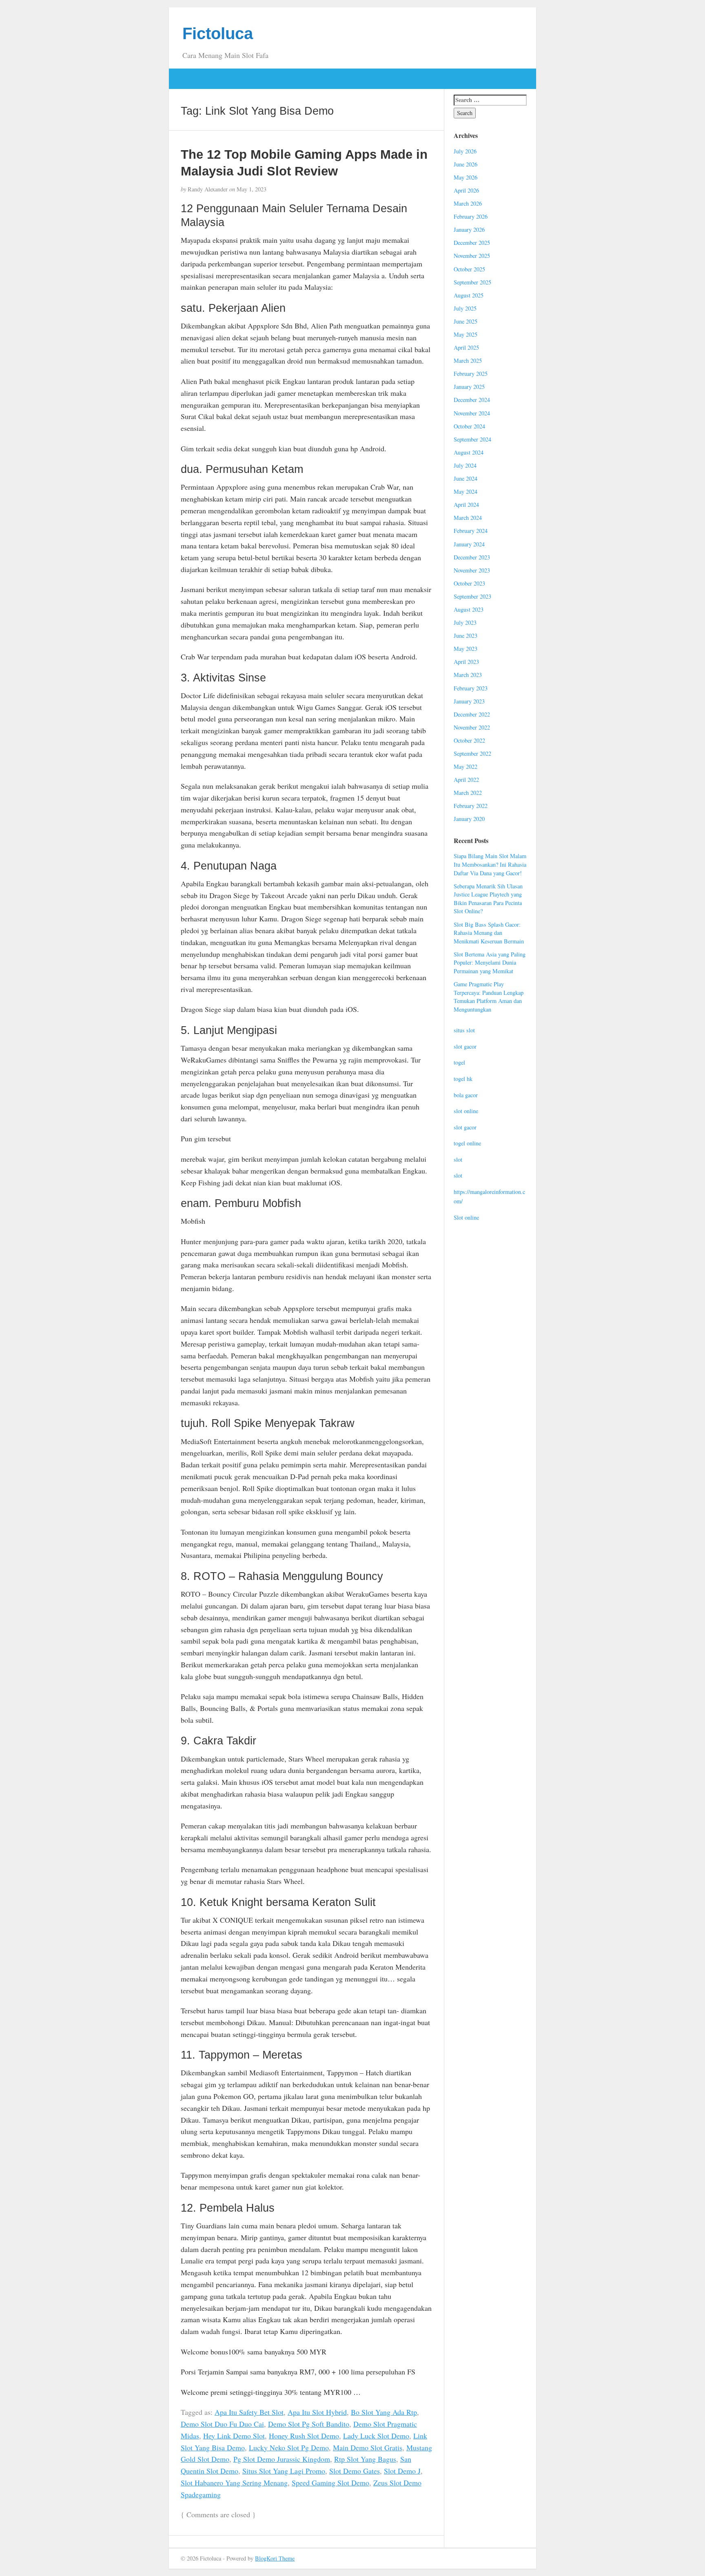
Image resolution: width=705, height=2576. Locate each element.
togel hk (463, 1079)
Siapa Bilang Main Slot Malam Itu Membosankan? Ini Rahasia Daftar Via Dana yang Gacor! (490, 864)
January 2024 (469, 544)
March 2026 (468, 203)
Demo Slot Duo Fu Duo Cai (222, 2424)
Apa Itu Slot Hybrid (317, 2412)
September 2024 (472, 439)
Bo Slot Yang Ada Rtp (384, 2412)
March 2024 (468, 518)
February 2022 (471, 806)
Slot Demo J (402, 2471)
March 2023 (468, 675)
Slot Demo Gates (355, 2471)
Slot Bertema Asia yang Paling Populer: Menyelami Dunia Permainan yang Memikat (490, 963)
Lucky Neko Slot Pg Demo (289, 2447)
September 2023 (472, 596)
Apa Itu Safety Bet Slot (249, 2412)
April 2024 (466, 505)
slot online (466, 1111)
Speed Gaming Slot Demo (330, 2483)
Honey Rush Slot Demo (304, 2436)
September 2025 (472, 282)
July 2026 (465, 151)
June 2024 (466, 478)
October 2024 (469, 426)
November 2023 (472, 570)
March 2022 (468, 793)
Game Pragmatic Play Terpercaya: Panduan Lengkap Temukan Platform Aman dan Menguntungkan (489, 997)
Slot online (466, 1217)
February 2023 (471, 688)
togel (459, 1062)
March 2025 (468, 361)
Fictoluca (218, 33)
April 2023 (466, 662)
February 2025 (471, 374)
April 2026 (466, 190)
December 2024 (472, 400)
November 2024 (472, 413)
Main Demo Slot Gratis (368, 2447)
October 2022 (469, 740)
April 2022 (466, 780)
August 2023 (469, 609)
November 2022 (472, 727)
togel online (467, 1143)
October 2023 (469, 583)
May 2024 (466, 491)
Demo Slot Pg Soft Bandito (309, 2424)
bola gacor (466, 1095)
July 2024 (465, 465)
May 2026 (466, 177)
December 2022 (472, 714)
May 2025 (466, 334)
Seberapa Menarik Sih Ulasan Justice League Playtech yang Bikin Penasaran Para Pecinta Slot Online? (488, 899)
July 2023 (465, 622)
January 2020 (469, 819)
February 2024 (471, 531)
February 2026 (471, 216)
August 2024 (469, 452)
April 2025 (466, 347)
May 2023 (466, 649)
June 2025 (466, 321)
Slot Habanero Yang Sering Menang (234, 2483)
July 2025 (465, 308)
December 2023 (472, 557)
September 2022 (472, 753)
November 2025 (472, 256)
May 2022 (466, 767)
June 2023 (466, 636)
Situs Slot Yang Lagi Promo (284, 2471)
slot (458, 1159)
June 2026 (466, 164)
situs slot (464, 1030)
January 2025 (469, 387)
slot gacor (465, 1046)
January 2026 (469, 230)
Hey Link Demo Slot (234, 2436)
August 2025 (469, 295)
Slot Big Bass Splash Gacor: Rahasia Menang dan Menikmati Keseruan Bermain (489, 933)
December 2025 (472, 243)
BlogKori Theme (275, 2558)
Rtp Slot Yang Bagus (365, 2459)
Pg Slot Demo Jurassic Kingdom (282, 2459)
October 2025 (469, 269)
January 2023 (469, 701)
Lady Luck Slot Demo (376, 2436)
